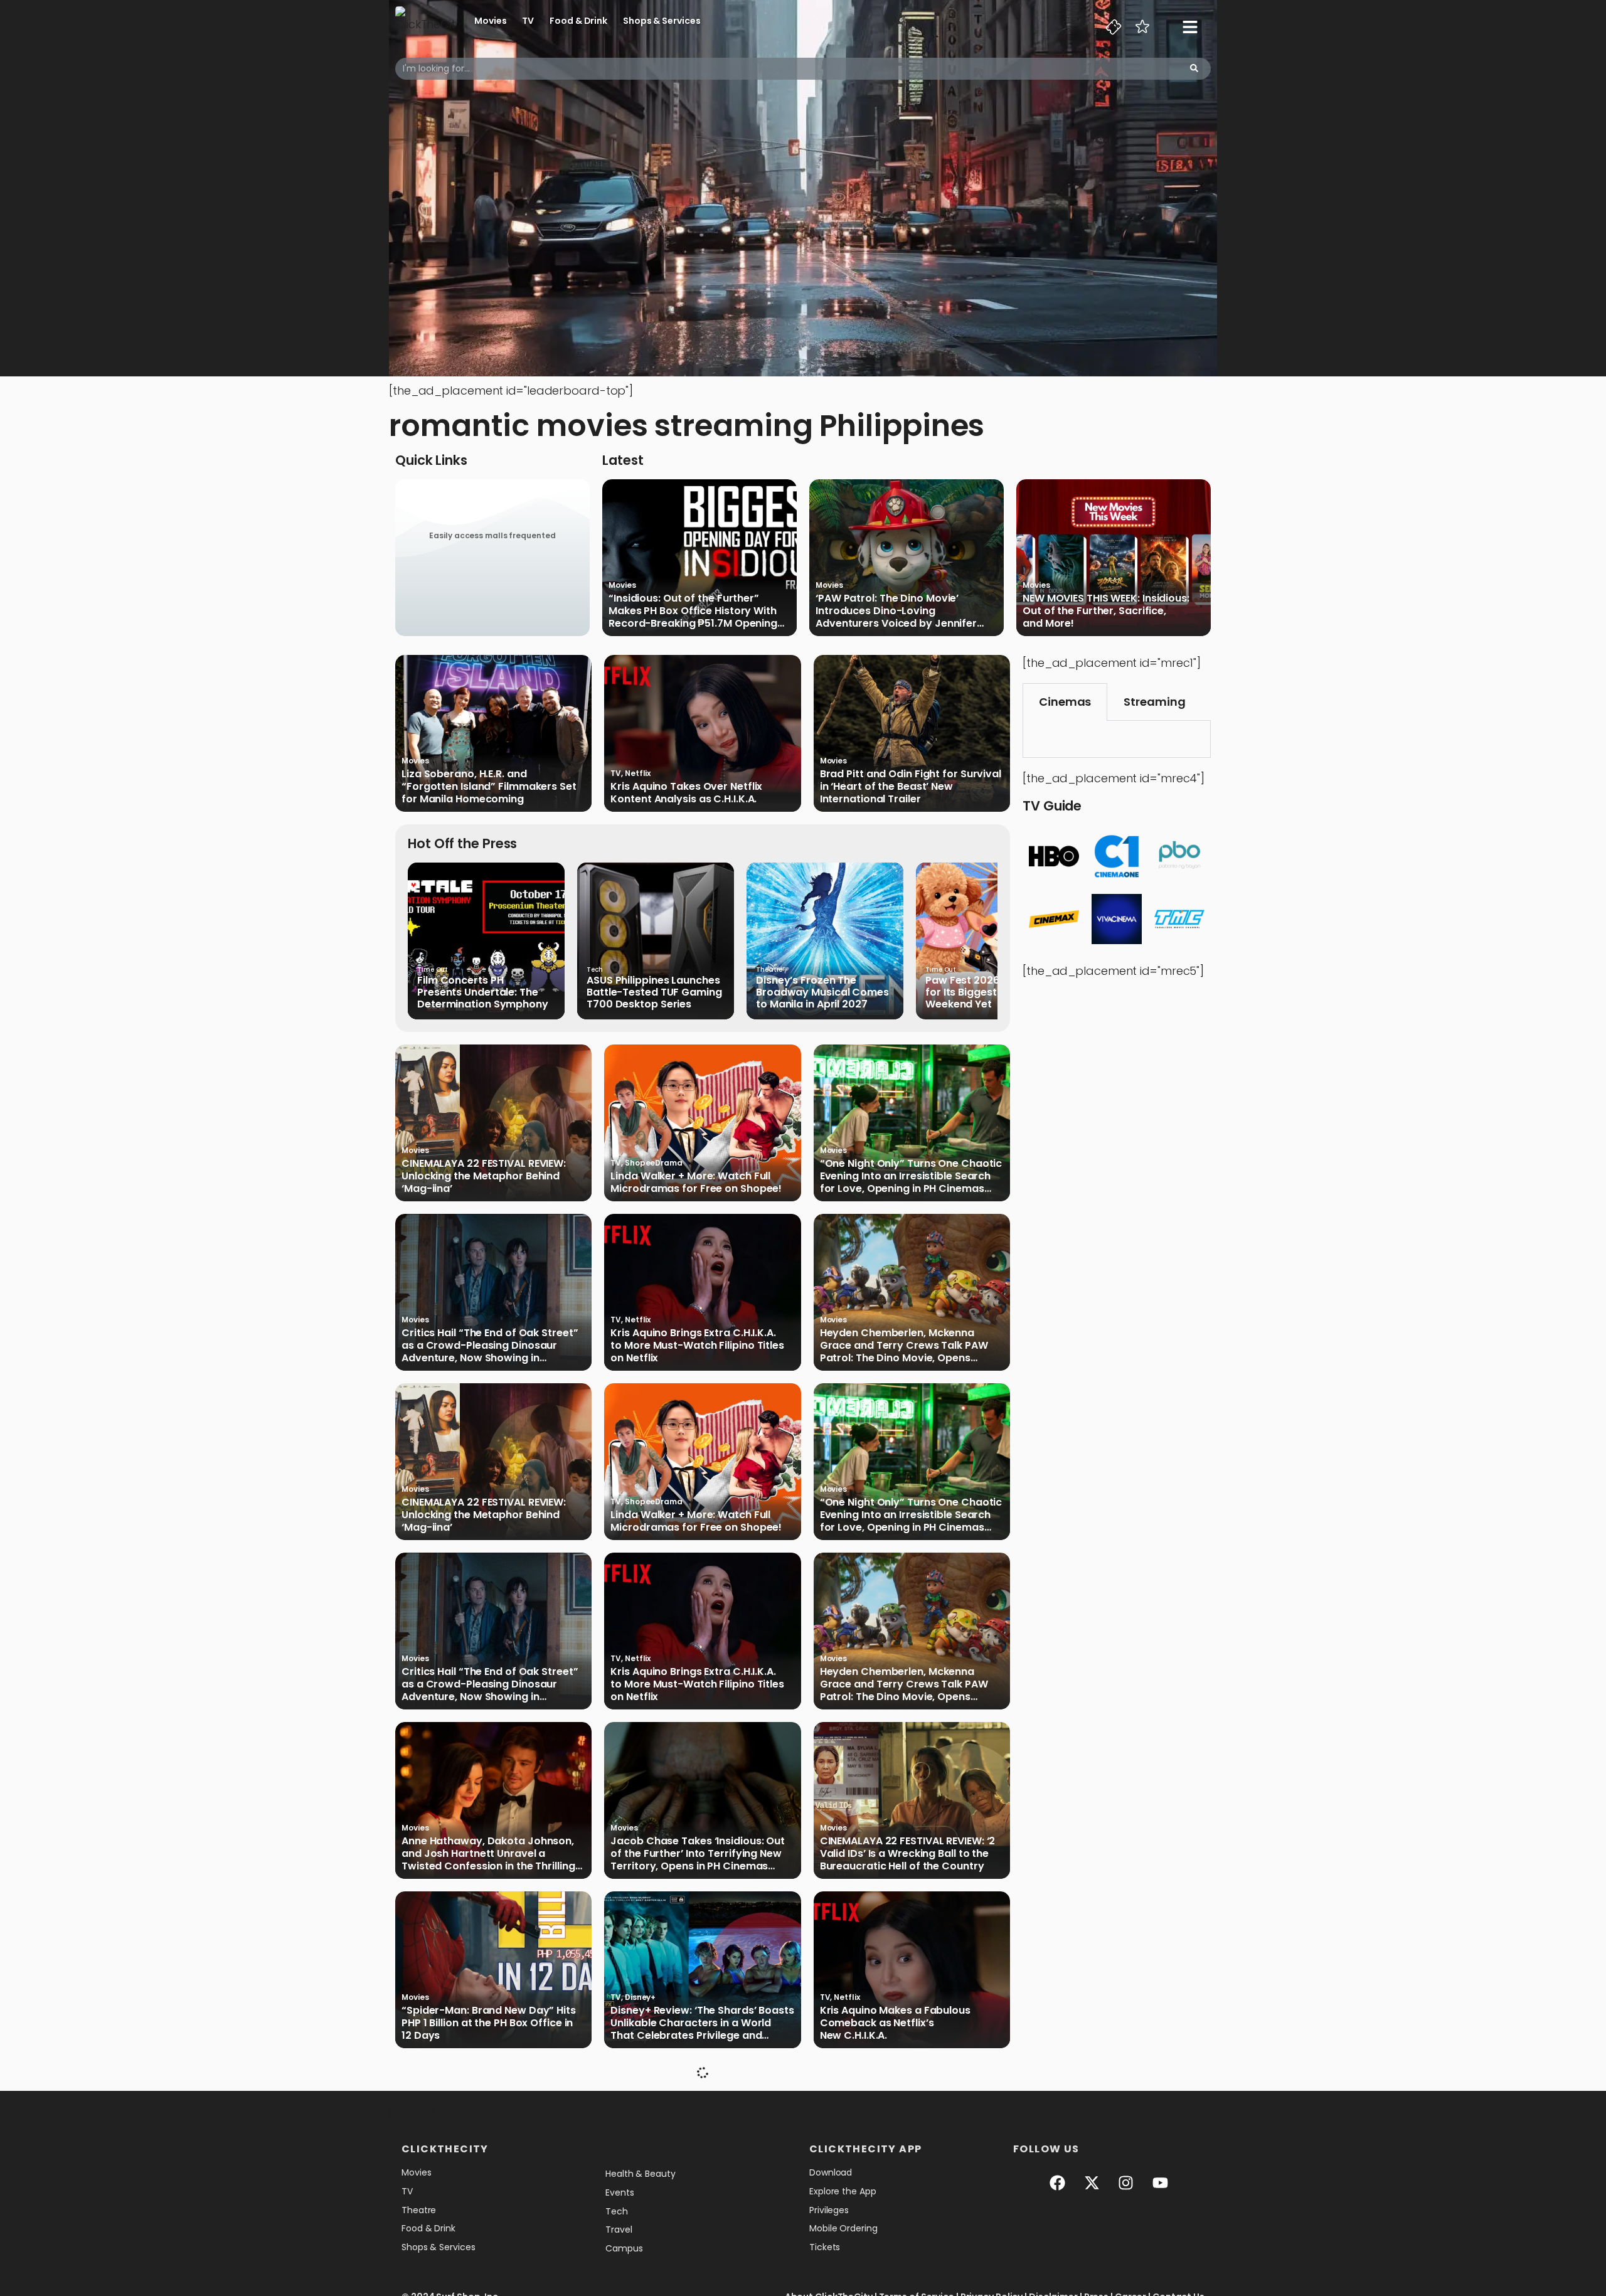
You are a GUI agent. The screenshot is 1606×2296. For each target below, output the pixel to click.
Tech (595, 970)
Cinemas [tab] (1065, 702)
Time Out (433, 970)
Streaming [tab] (1154, 702)
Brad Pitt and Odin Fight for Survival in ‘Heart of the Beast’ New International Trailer (911, 787)
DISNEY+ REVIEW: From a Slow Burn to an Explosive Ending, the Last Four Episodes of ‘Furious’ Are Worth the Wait (493, 2192)
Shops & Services (662, 21)
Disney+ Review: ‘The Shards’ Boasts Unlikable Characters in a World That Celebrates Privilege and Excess (702, 2023)
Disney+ (640, 1997)
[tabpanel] (1117, 739)
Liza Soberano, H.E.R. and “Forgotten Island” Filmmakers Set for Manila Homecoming (489, 787)
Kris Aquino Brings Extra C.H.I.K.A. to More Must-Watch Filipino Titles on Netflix (697, 1346)
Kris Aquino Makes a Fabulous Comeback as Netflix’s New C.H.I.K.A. (895, 2023)
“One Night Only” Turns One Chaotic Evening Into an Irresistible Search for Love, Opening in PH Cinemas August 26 (911, 1176)
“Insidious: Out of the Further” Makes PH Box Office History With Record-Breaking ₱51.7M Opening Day (693, 611)
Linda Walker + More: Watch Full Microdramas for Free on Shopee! (696, 1183)
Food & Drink (578, 21)
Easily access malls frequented (492, 535)
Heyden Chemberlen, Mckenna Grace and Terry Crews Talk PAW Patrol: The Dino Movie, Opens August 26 (904, 1346)
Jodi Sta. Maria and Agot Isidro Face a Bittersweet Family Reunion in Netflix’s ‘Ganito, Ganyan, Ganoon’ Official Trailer (907, 2192)
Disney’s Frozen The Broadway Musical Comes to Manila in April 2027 (822, 992)
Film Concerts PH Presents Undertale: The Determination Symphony (483, 992)
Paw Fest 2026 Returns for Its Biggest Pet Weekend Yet (983, 992)
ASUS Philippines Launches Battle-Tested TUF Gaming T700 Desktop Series (654, 992)
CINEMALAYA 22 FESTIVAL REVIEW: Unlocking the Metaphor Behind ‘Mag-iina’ (484, 1176)
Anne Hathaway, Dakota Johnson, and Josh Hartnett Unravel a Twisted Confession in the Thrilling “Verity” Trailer (488, 1854)
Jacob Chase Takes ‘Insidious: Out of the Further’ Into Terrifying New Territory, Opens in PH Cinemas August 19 (698, 1854)
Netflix (638, 773)
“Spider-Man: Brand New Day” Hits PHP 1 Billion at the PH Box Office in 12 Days (489, 2023)
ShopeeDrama (654, 1163)
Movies (490, 21)
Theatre (769, 970)
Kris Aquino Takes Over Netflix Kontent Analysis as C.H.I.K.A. (686, 793)
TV (528, 21)
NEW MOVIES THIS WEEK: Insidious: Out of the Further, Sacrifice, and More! (1106, 611)
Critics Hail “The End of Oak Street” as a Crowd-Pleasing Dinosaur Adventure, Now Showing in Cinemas (490, 1346)
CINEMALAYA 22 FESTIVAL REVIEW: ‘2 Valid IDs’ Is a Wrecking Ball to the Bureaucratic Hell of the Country (908, 1854)
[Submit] (1194, 69)
